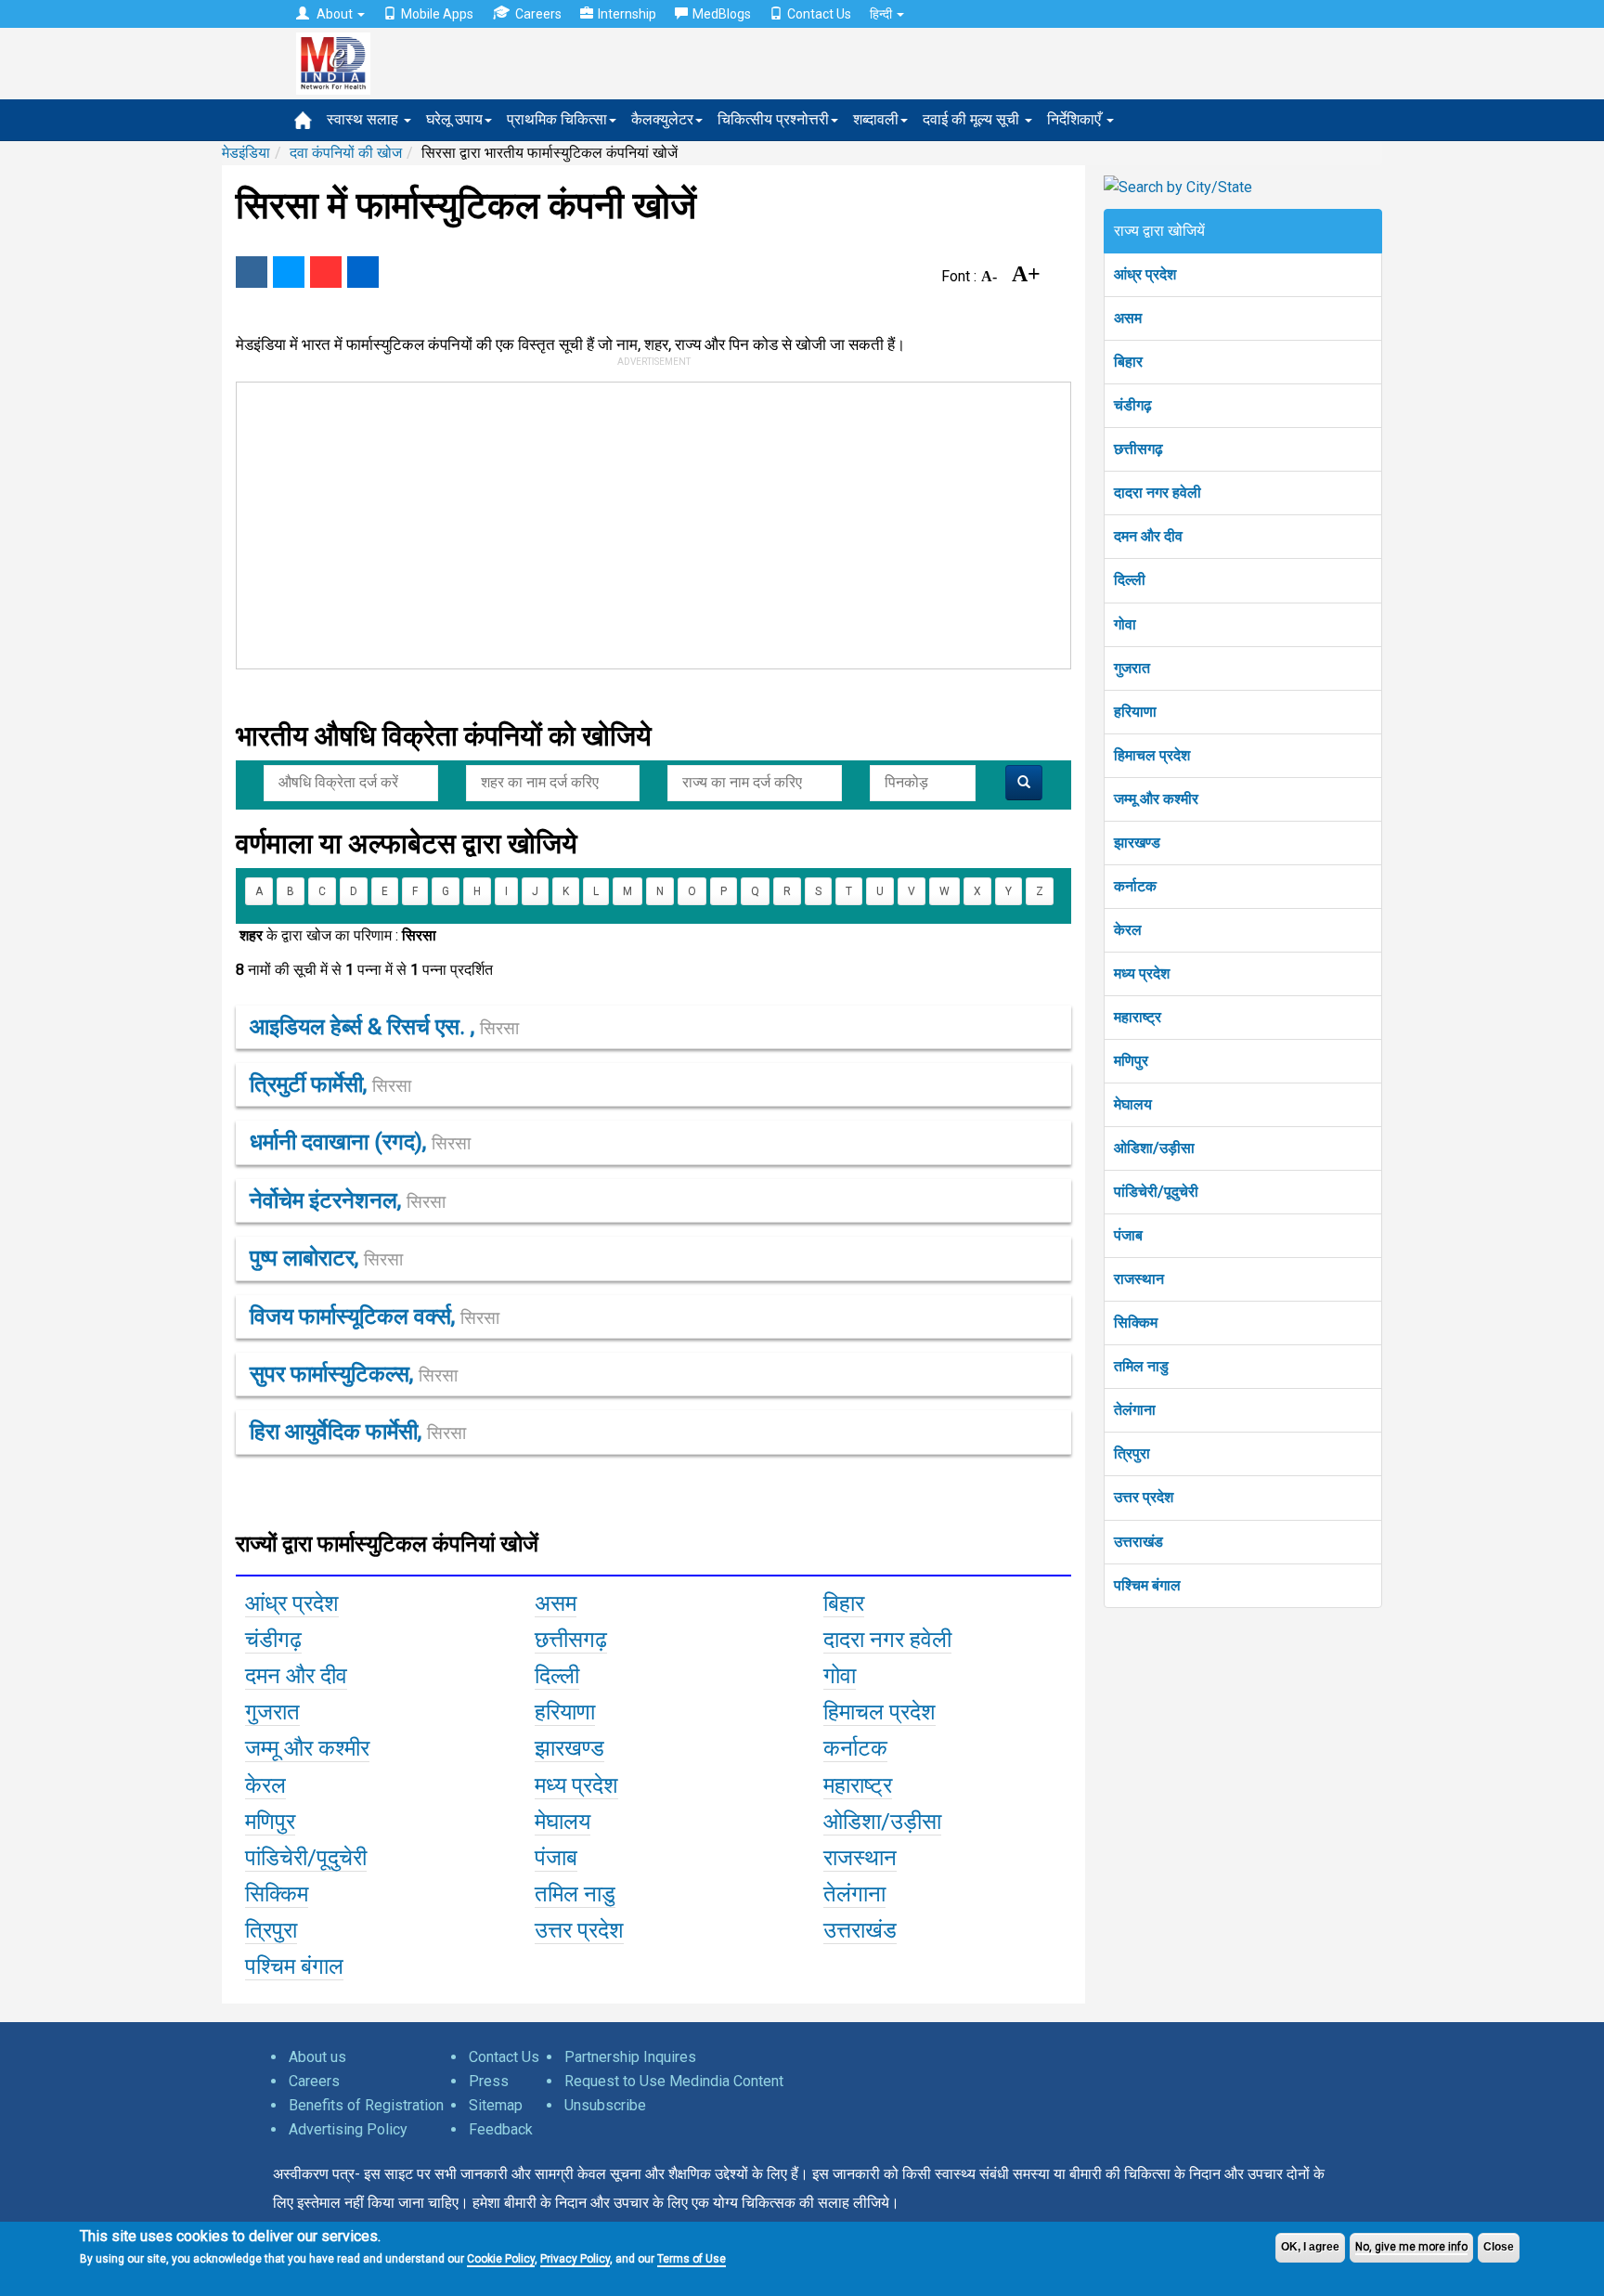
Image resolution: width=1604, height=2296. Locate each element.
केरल (1128, 930)
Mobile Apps (437, 14)
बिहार (1128, 362)
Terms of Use (692, 2259)
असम (1128, 318)
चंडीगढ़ (1133, 405)
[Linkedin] (363, 272)
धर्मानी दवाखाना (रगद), (360, 1142)
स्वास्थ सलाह (364, 119)
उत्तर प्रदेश (1144, 1497)
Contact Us (819, 14)
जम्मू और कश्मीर (1156, 799)
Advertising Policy (348, 2129)
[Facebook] (252, 272)
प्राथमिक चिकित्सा (557, 119)
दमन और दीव (1148, 536)
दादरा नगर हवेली (1158, 493)
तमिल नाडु (1141, 1366)
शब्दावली (876, 119)
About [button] (335, 14)
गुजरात (1132, 668)
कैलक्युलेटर (662, 119)
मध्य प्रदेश (1142, 973)
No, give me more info (1411, 2247)
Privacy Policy (575, 2259)
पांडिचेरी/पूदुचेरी (1156, 1192)
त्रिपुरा (1132, 1453)
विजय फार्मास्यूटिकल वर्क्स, (375, 1317)
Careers (538, 14)
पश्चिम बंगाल (1147, 1585)
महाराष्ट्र (1138, 1017)
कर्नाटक (1135, 886)
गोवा (1125, 624)
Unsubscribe (605, 2105)
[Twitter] (289, 272)
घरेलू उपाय (454, 119)
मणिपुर (1131, 1061)
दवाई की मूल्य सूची (973, 119)
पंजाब (1128, 1235)
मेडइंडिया (246, 153)
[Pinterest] (326, 272)
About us (317, 2057)
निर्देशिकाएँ (1076, 119)
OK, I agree (1310, 2247)
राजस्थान (1139, 1279)
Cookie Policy (501, 2259)
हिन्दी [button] (882, 14)
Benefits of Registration (366, 2105)
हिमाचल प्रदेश (1152, 755)
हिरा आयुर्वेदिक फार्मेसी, (358, 1432)
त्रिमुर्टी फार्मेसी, (330, 1084)
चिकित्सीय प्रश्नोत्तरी (773, 119)
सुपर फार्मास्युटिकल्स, (354, 1374)
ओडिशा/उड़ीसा (1154, 1148)
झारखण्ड (1137, 843)
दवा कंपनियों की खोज (346, 153)
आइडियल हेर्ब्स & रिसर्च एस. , (384, 1027)
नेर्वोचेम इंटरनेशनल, (348, 1200)
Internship (627, 14)
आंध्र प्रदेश (1145, 274)
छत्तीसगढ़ (1138, 449)
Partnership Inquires (630, 2057)
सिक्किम (1136, 1323)
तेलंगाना (1135, 1410)
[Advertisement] (645, 522)
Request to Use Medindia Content (674, 2081)
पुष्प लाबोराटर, (326, 1258)
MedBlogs (722, 14)
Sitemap (496, 2105)
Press (489, 2081)
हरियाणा (1135, 712)
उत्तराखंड (1138, 1542)
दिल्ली (1130, 580)
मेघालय (1133, 1104)
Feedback (501, 2129)
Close (1499, 2247)
